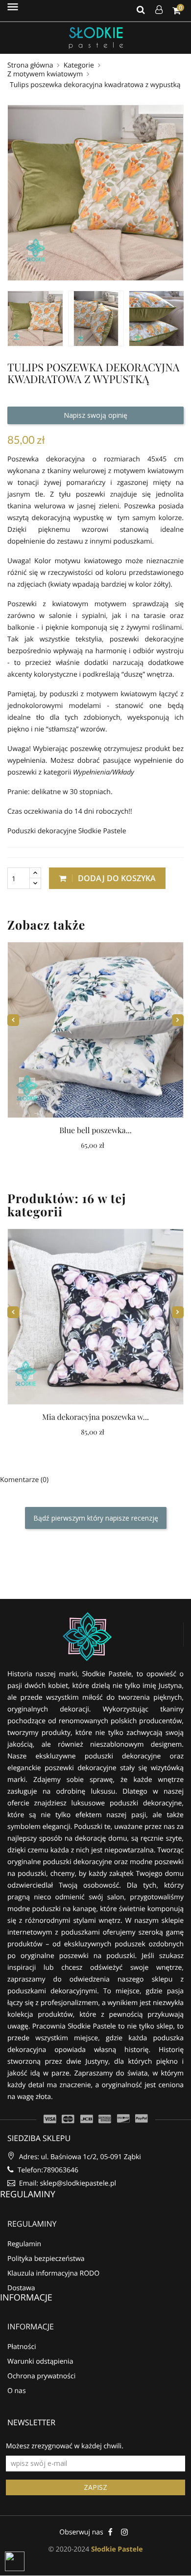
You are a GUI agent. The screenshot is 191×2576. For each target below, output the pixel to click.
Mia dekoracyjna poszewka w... (95, 1417)
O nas (17, 2391)
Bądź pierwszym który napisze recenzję (96, 1518)
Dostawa (21, 2288)
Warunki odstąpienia (40, 2361)
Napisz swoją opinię (95, 415)
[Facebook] (110, 2532)
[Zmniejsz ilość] (35, 883)
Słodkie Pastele (117, 2549)
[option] (35, 319)
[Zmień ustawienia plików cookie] (15, 2561)
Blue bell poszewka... (95, 1130)
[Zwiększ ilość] (35, 873)
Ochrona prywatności (41, 2376)
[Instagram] (125, 2532)
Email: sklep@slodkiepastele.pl (67, 2183)
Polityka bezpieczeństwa (46, 2259)
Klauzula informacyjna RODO (53, 2273)
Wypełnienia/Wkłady (104, 772)
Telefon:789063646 (47, 2170)
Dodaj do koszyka (116, 878)
